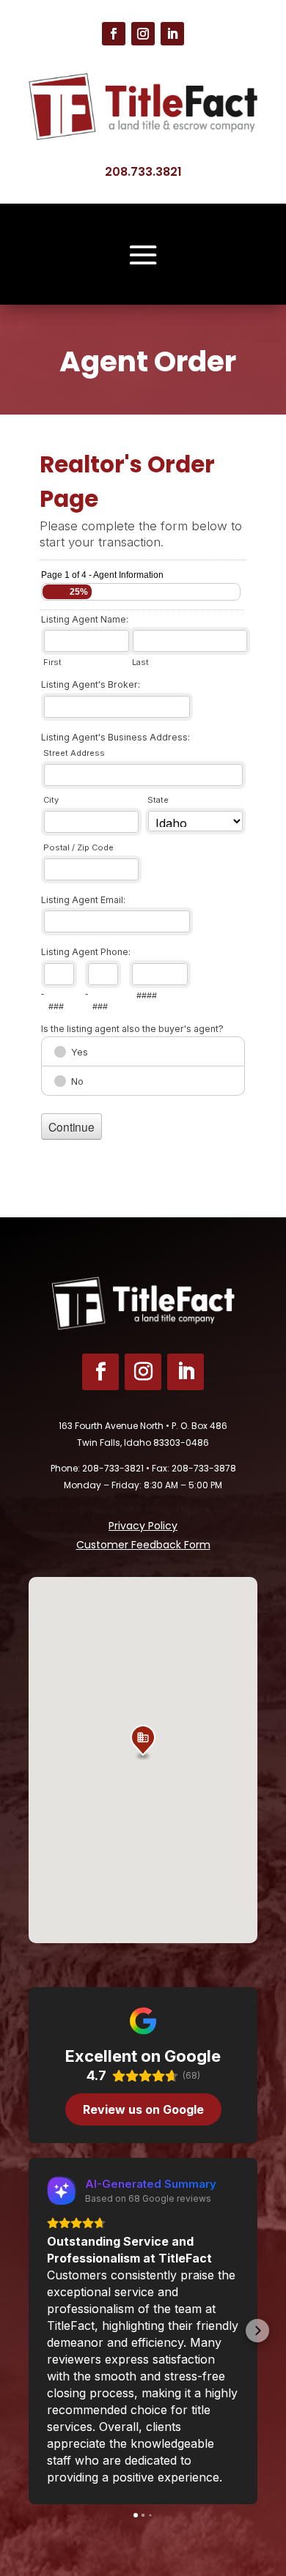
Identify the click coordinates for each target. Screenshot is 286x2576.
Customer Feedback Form (143, 1545)
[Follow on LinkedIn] (172, 34)
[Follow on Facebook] (114, 34)
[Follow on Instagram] (143, 34)
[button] (143, 1742)
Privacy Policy (143, 1526)
